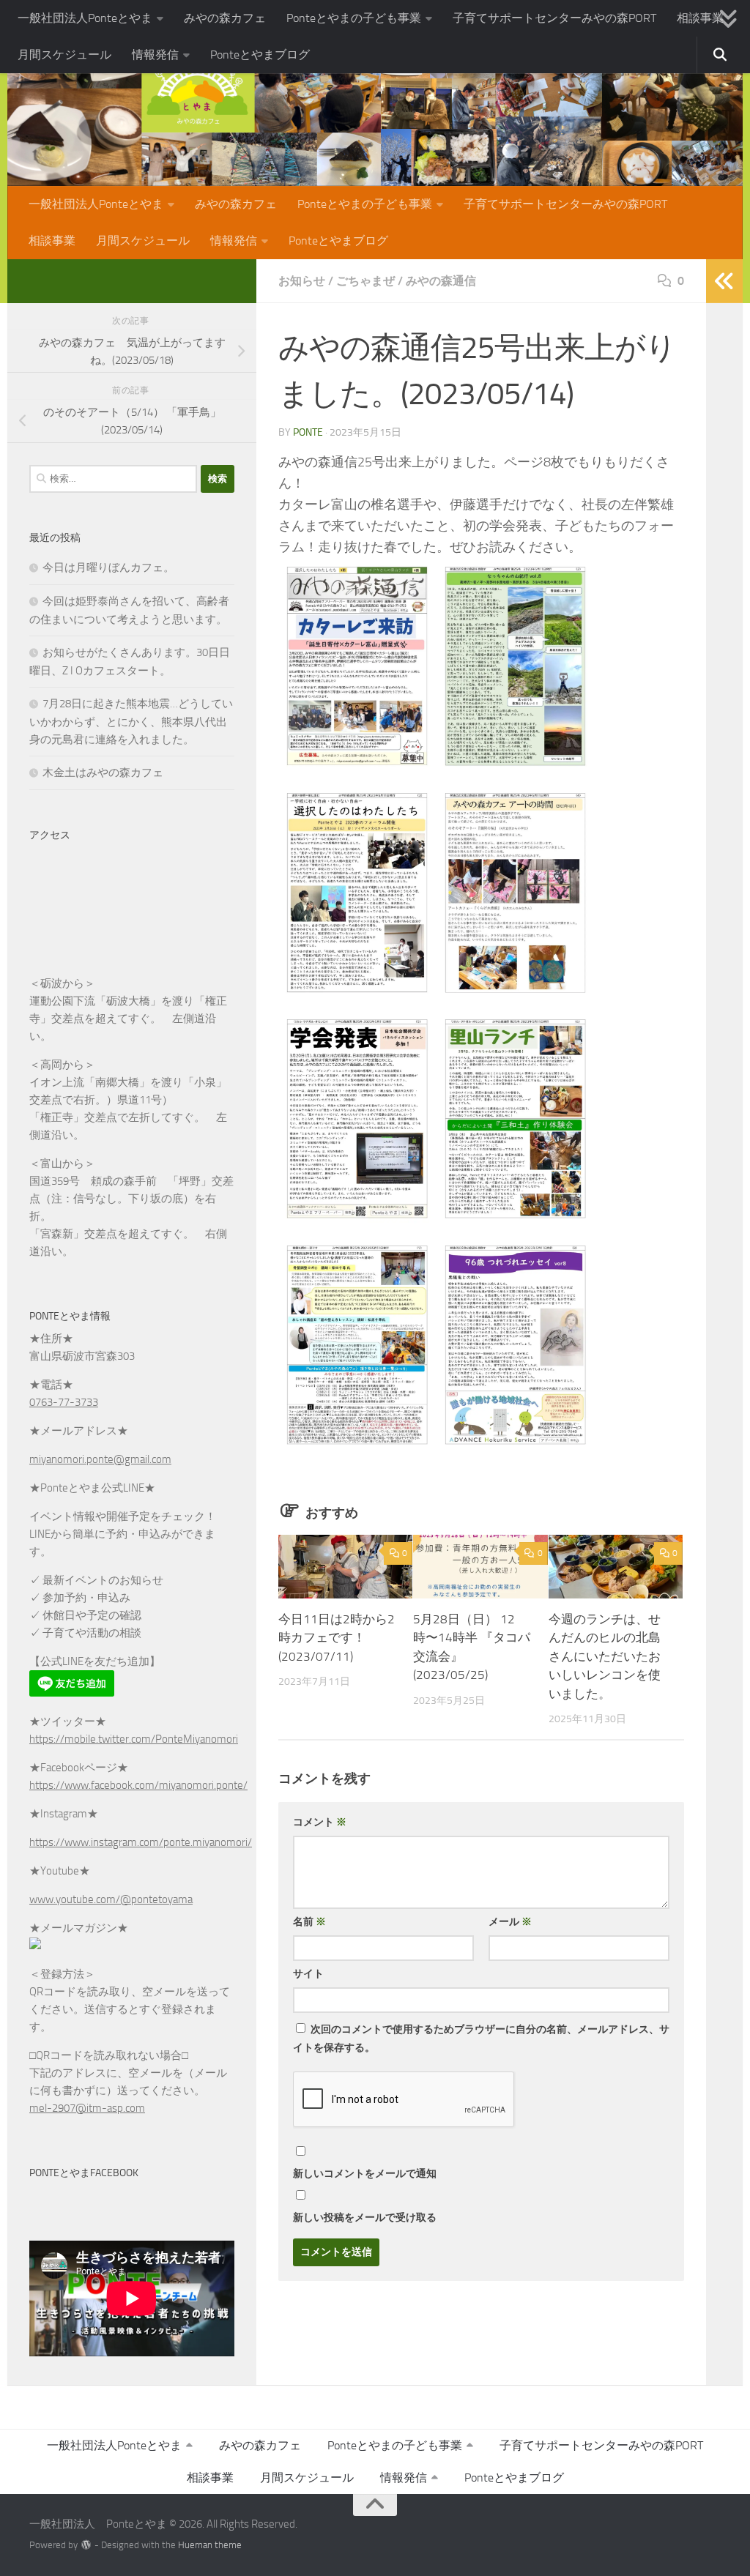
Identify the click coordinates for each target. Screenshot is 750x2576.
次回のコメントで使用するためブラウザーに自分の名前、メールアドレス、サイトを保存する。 (481, 2039)
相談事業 (700, 18)
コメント (320, 1822)
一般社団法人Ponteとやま (85, 18)
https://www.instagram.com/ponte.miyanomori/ (141, 1842)
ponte (308, 432)
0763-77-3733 (64, 1402)
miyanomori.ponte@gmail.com (100, 1459)
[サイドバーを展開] (724, 281)
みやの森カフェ (225, 18)
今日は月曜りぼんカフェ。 (108, 567)
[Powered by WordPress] (86, 2545)
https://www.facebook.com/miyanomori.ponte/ (138, 1785)
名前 (309, 1922)
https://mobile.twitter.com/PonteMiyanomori (134, 1739)
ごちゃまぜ (365, 281)
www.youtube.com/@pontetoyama (111, 1899)
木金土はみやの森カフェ (103, 773)
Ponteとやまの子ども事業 (354, 18)
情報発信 (155, 55)
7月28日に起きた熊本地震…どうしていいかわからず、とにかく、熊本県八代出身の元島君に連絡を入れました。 (131, 722)
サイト (308, 1974)
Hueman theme (210, 2545)
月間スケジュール (64, 55)
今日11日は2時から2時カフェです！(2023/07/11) (337, 1638)
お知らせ (302, 281)
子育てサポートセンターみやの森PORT (554, 18)
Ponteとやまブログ (260, 55)
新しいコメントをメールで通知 (365, 2174)
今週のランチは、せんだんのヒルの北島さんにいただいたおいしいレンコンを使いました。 (605, 1656)
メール (510, 1922)
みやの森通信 (441, 281)
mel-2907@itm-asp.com (87, 2108)
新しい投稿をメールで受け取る (365, 2218)
